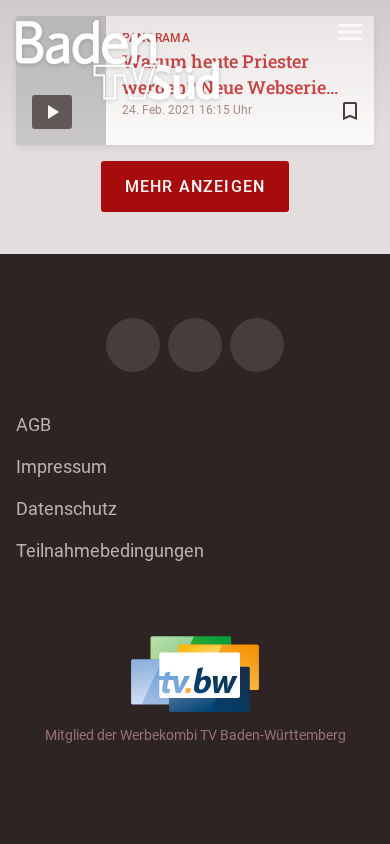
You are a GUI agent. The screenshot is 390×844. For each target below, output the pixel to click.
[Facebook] (133, 345)
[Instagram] (195, 345)
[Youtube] (257, 345)
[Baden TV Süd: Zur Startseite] (117, 60)
